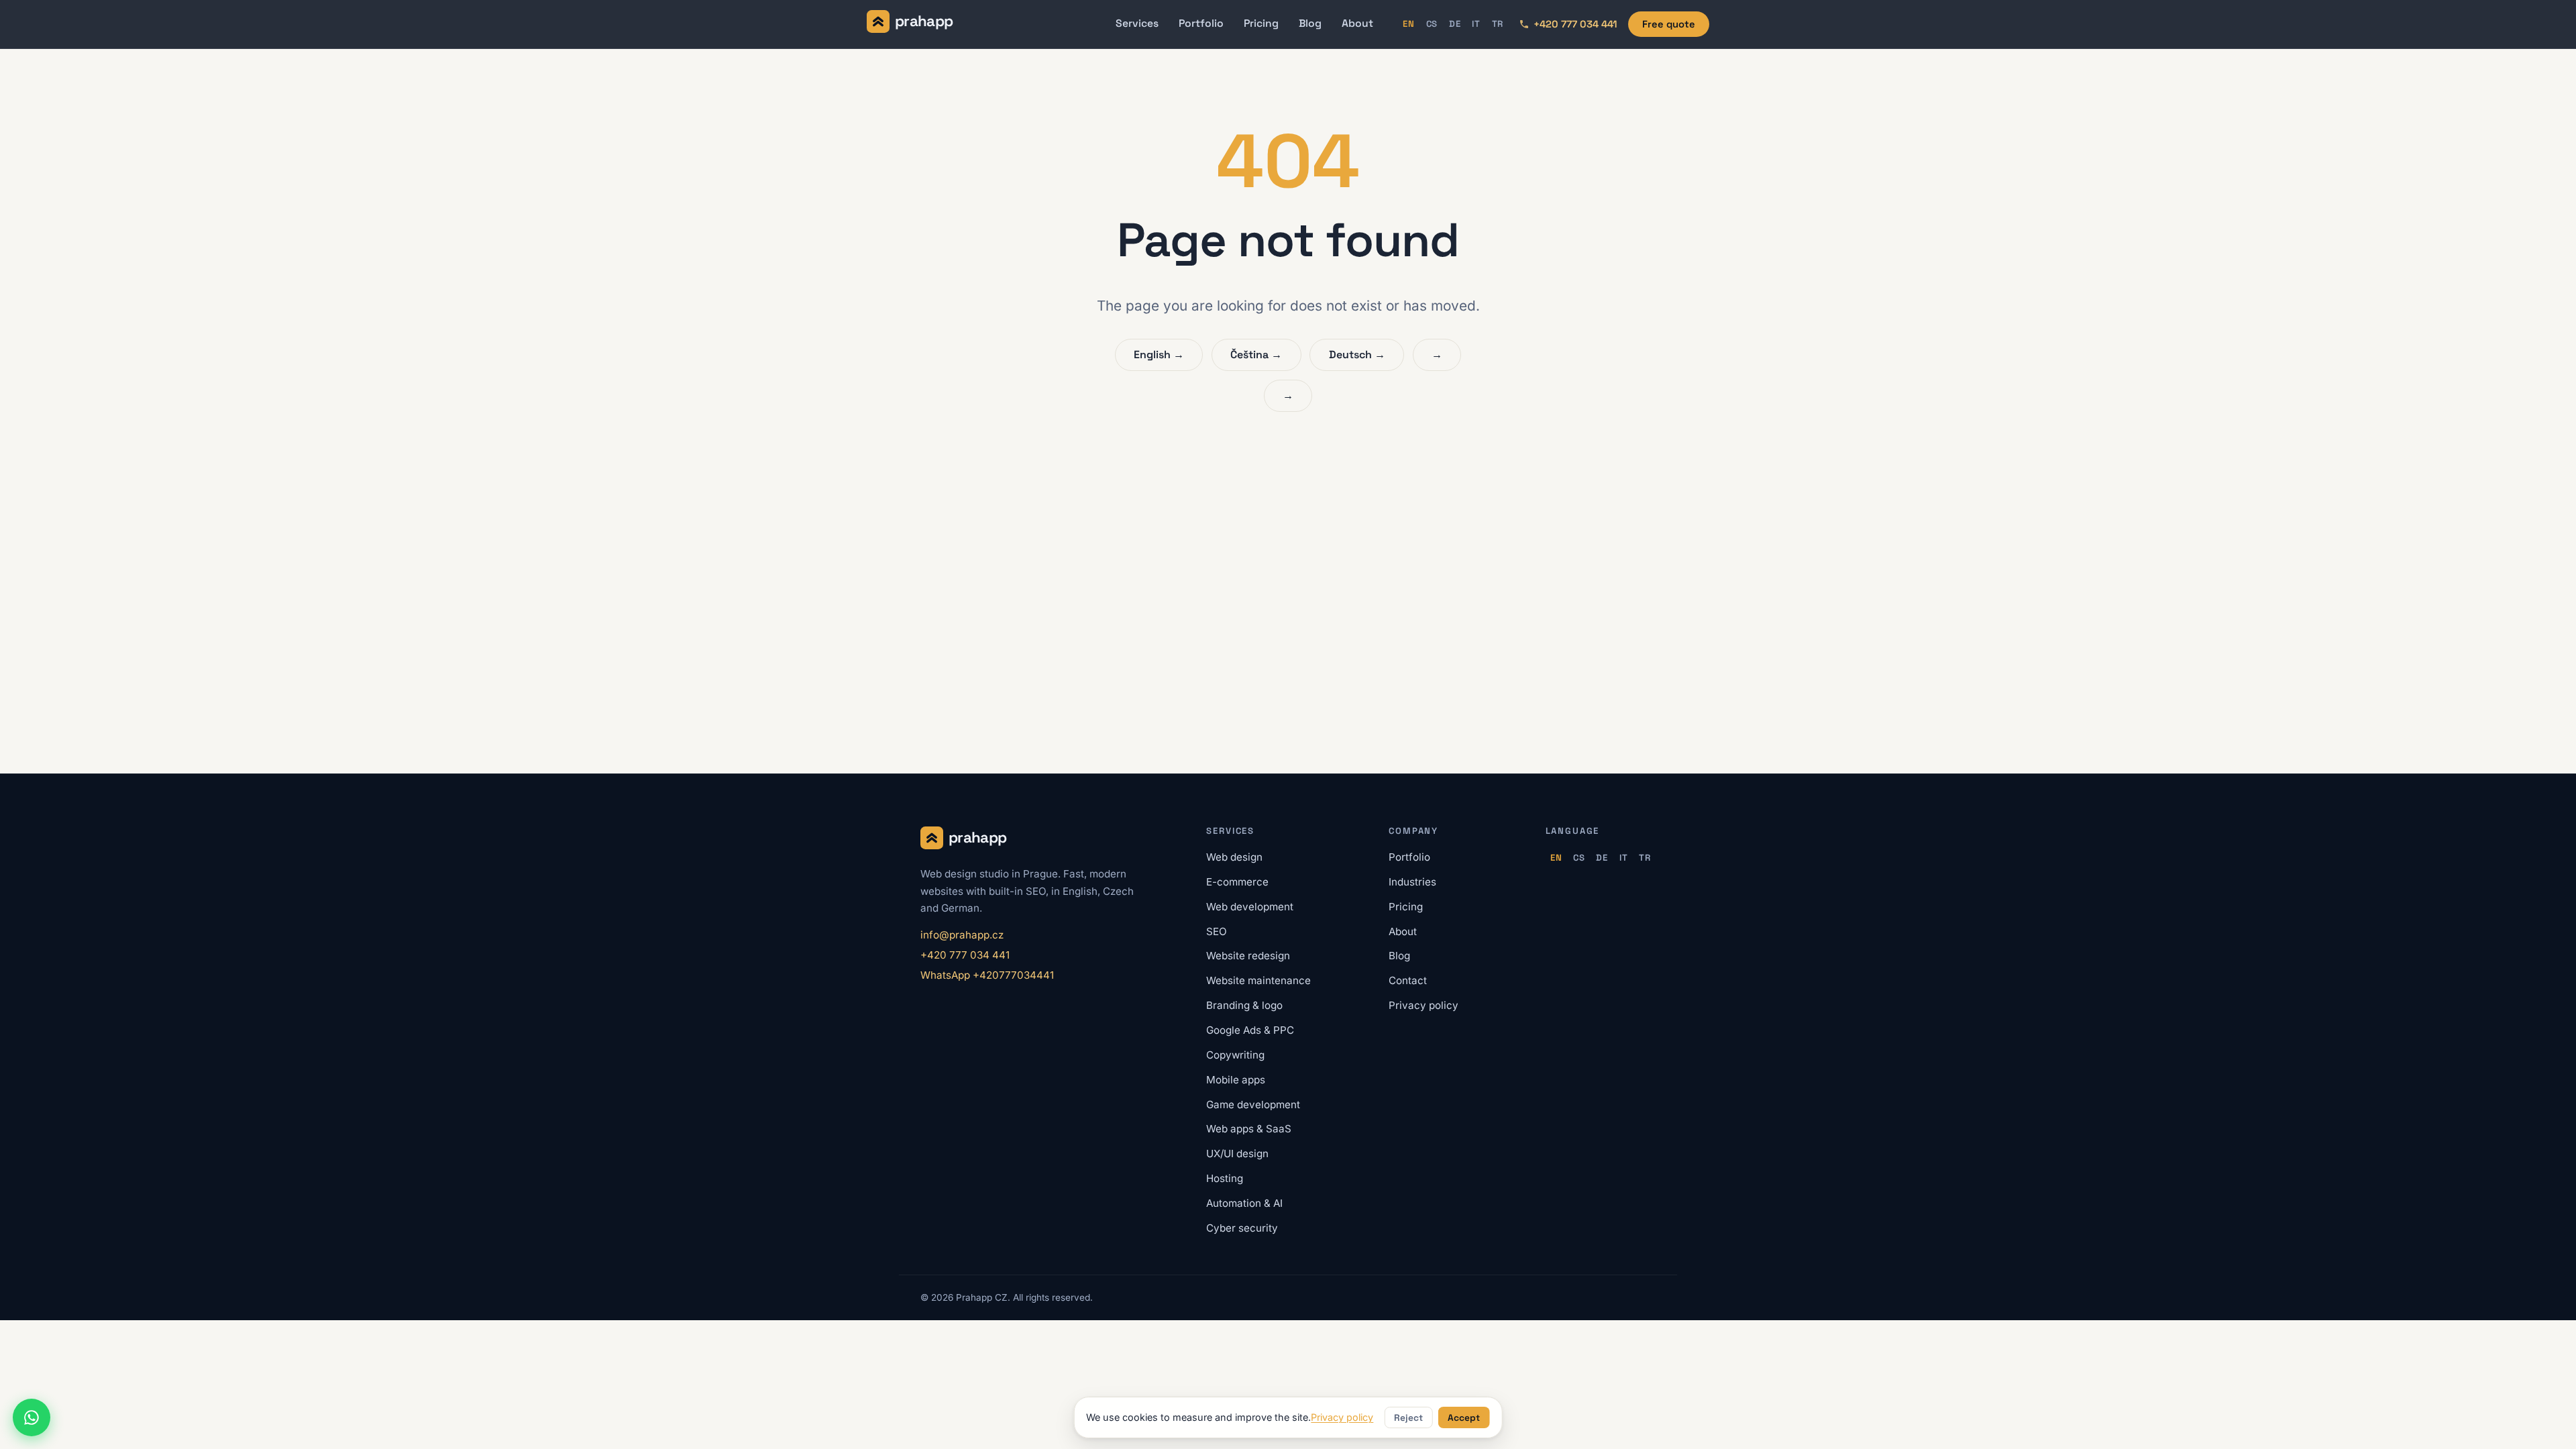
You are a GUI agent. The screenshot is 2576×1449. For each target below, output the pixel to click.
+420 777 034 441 (965, 955)
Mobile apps (1236, 1080)
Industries (1412, 882)
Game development (1253, 1105)
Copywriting (1235, 1055)
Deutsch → (1357, 355)
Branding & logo (1244, 1005)
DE (1455, 24)
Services (1137, 23)
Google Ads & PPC (1250, 1030)
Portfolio (1201, 23)
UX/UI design (1237, 1153)
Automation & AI (1244, 1203)
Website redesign (1248, 956)
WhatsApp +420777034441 (987, 975)
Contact (1408, 980)
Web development (1250, 907)
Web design (1234, 857)
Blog (1310, 23)
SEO (1217, 931)
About (1357, 23)
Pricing (1261, 23)
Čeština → (1256, 355)
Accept (1464, 1418)
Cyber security (1242, 1228)
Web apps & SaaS (1249, 1129)
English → (1159, 355)
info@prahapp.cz (962, 935)
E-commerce (1237, 882)
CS (1432, 24)
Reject (1408, 1418)
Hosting (1225, 1178)
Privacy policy (1424, 1005)
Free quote (1669, 24)
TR (1498, 24)
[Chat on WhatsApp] (32, 1417)
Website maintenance (1258, 980)
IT (1476, 24)
